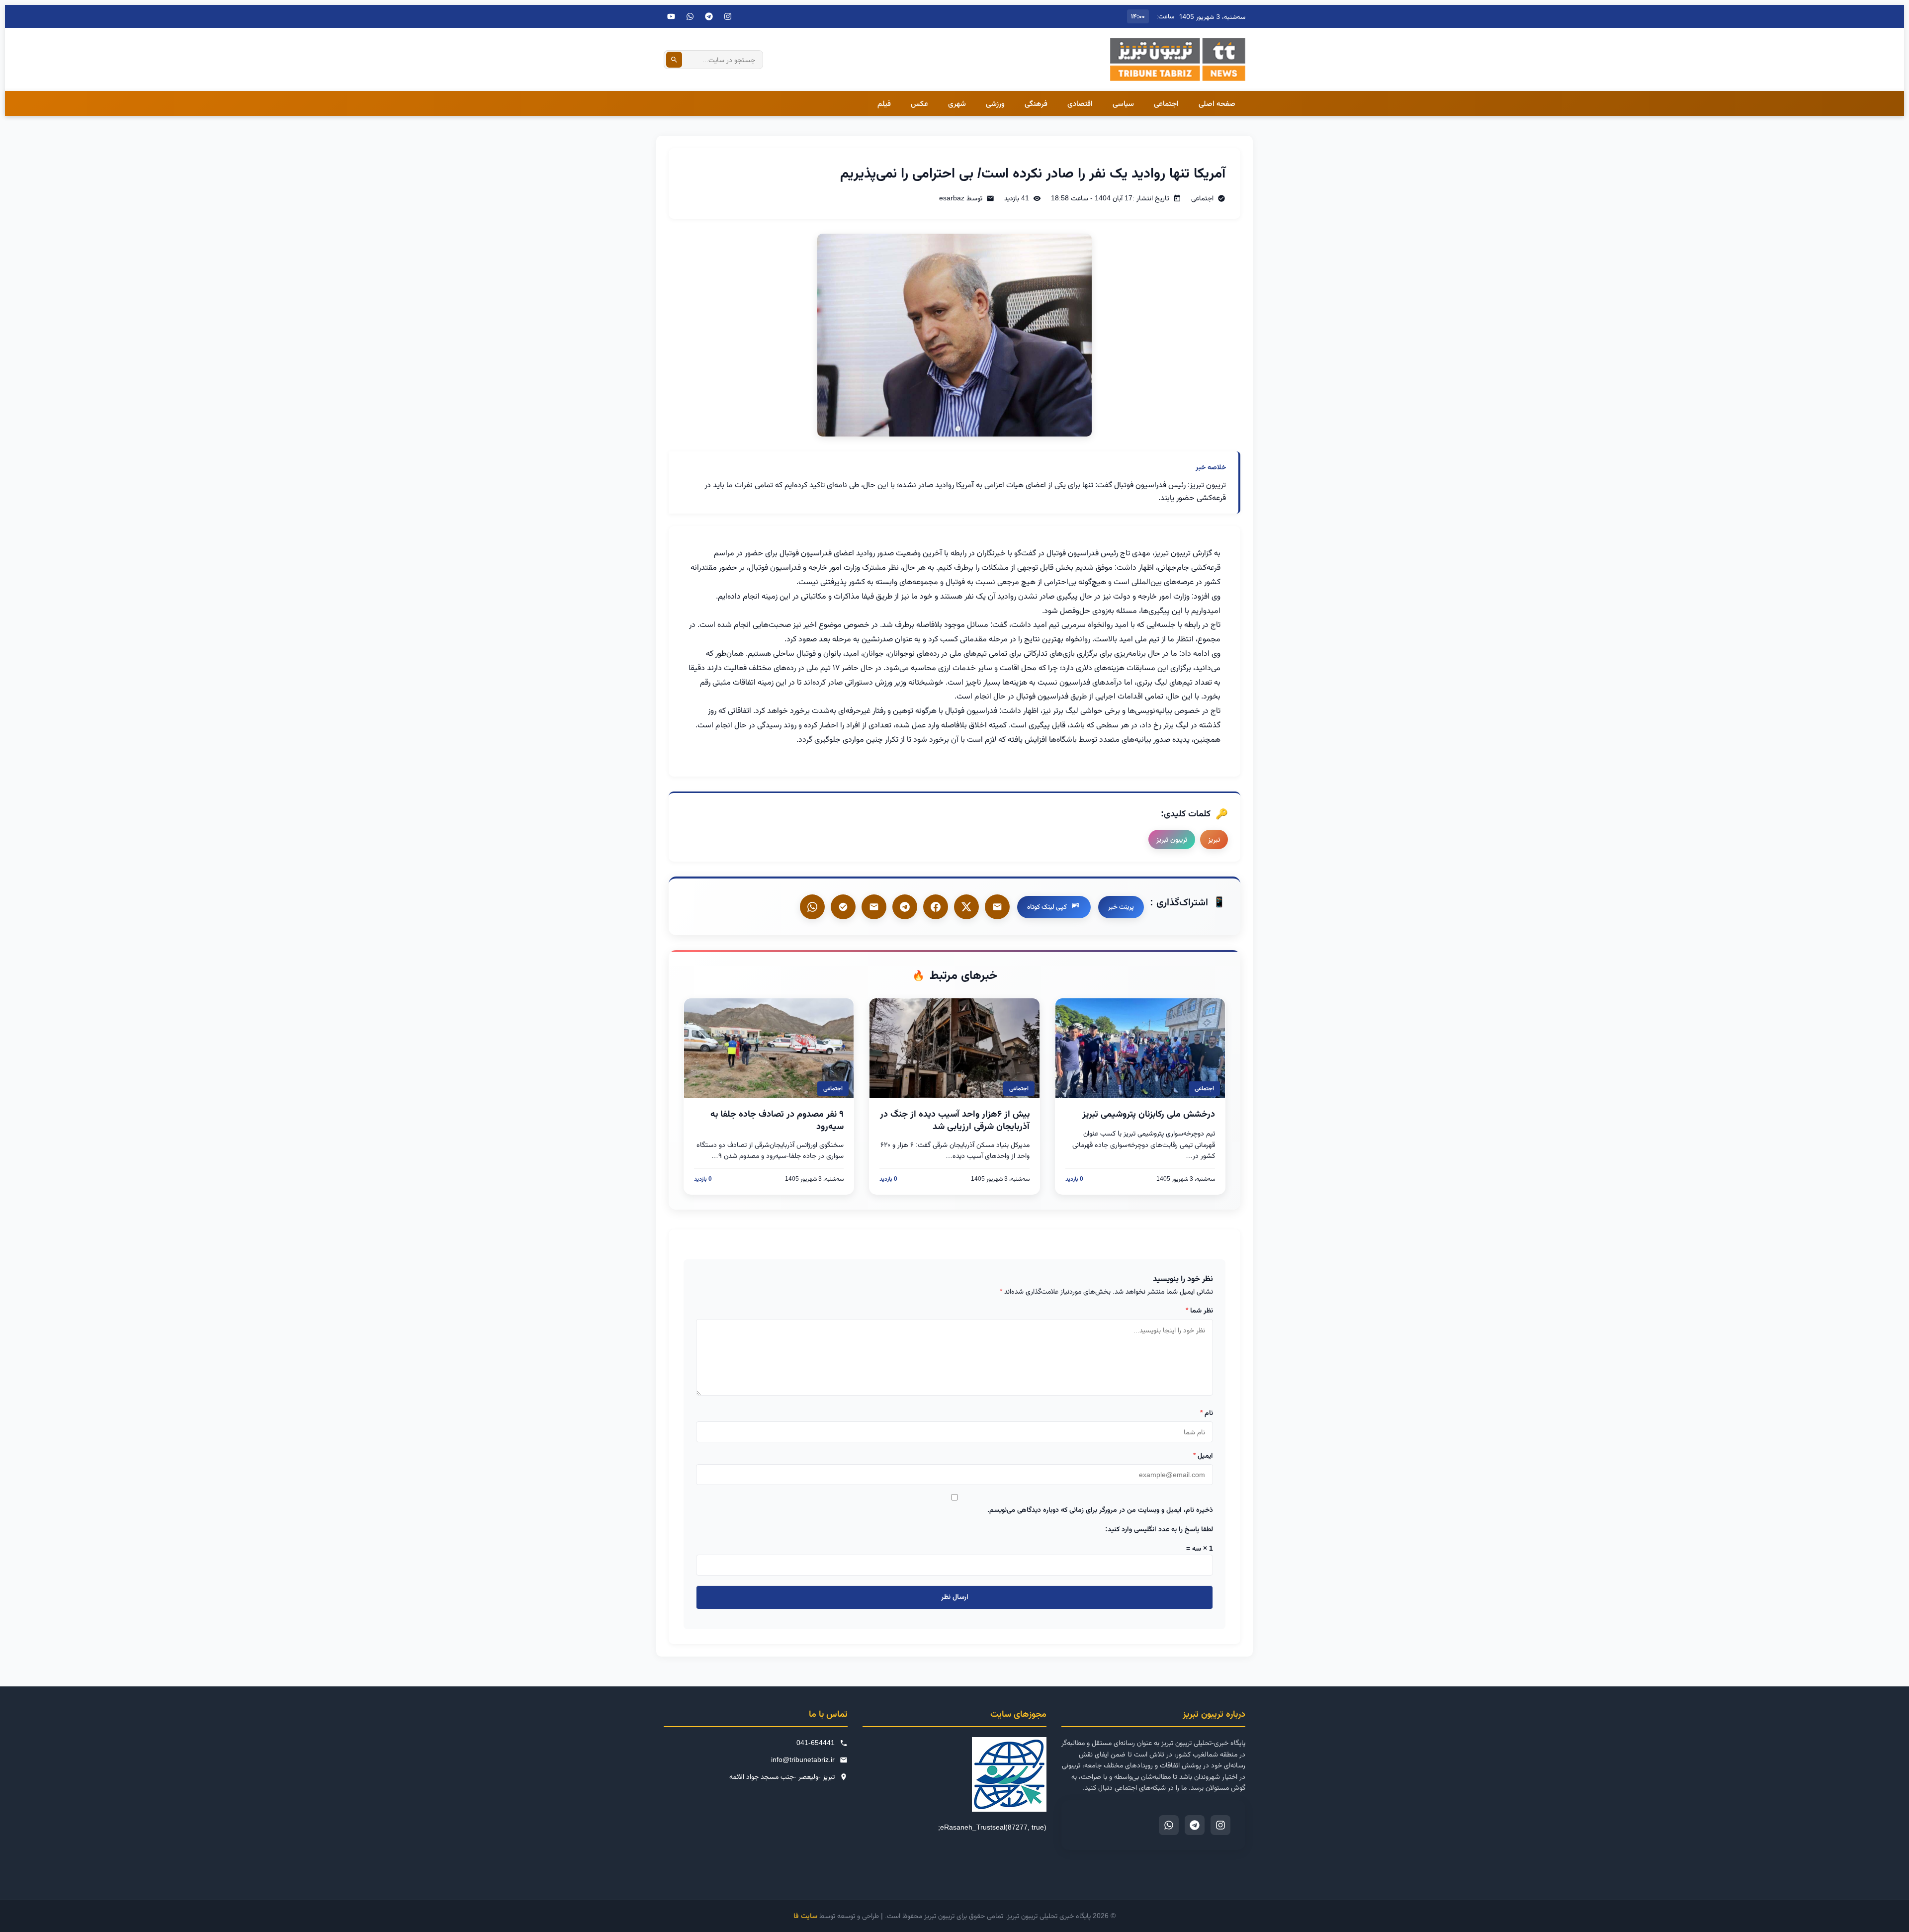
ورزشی (995, 103)
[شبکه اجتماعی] (690, 16)
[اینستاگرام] (728, 16)
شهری (957, 103)
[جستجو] (674, 60)
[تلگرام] (709, 16)
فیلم (884, 103)
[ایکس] (966, 907)
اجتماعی (1166, 103)
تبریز (1214, 839)
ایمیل (1203, 1455)
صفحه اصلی (1217, 103)
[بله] (874, 907)
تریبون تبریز (1172, 839)
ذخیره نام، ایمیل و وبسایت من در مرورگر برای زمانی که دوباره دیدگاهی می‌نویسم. (1100, 1509)
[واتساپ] (812, 907)
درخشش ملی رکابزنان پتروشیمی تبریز (1149, 1114)
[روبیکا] (843, 907)
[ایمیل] (997, 907)
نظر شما (1199, 1310)
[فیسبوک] (936, 907)
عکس (919, 103)
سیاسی (1123, 103)
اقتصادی (1080, 103)
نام (1207, 1412)
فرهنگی (1036, 103)
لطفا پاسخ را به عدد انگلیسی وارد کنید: (1159, 1529)
